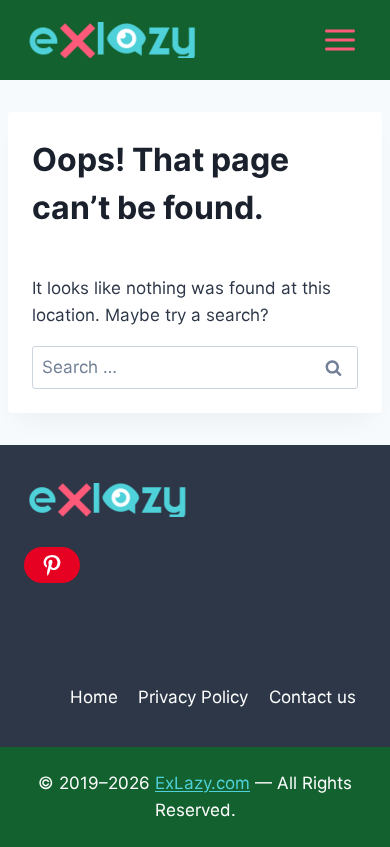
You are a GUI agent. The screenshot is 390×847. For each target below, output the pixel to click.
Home (94, 697)
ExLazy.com (202, 783)
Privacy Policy (193, 697)
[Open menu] (339, 39)
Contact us (312, 697)
